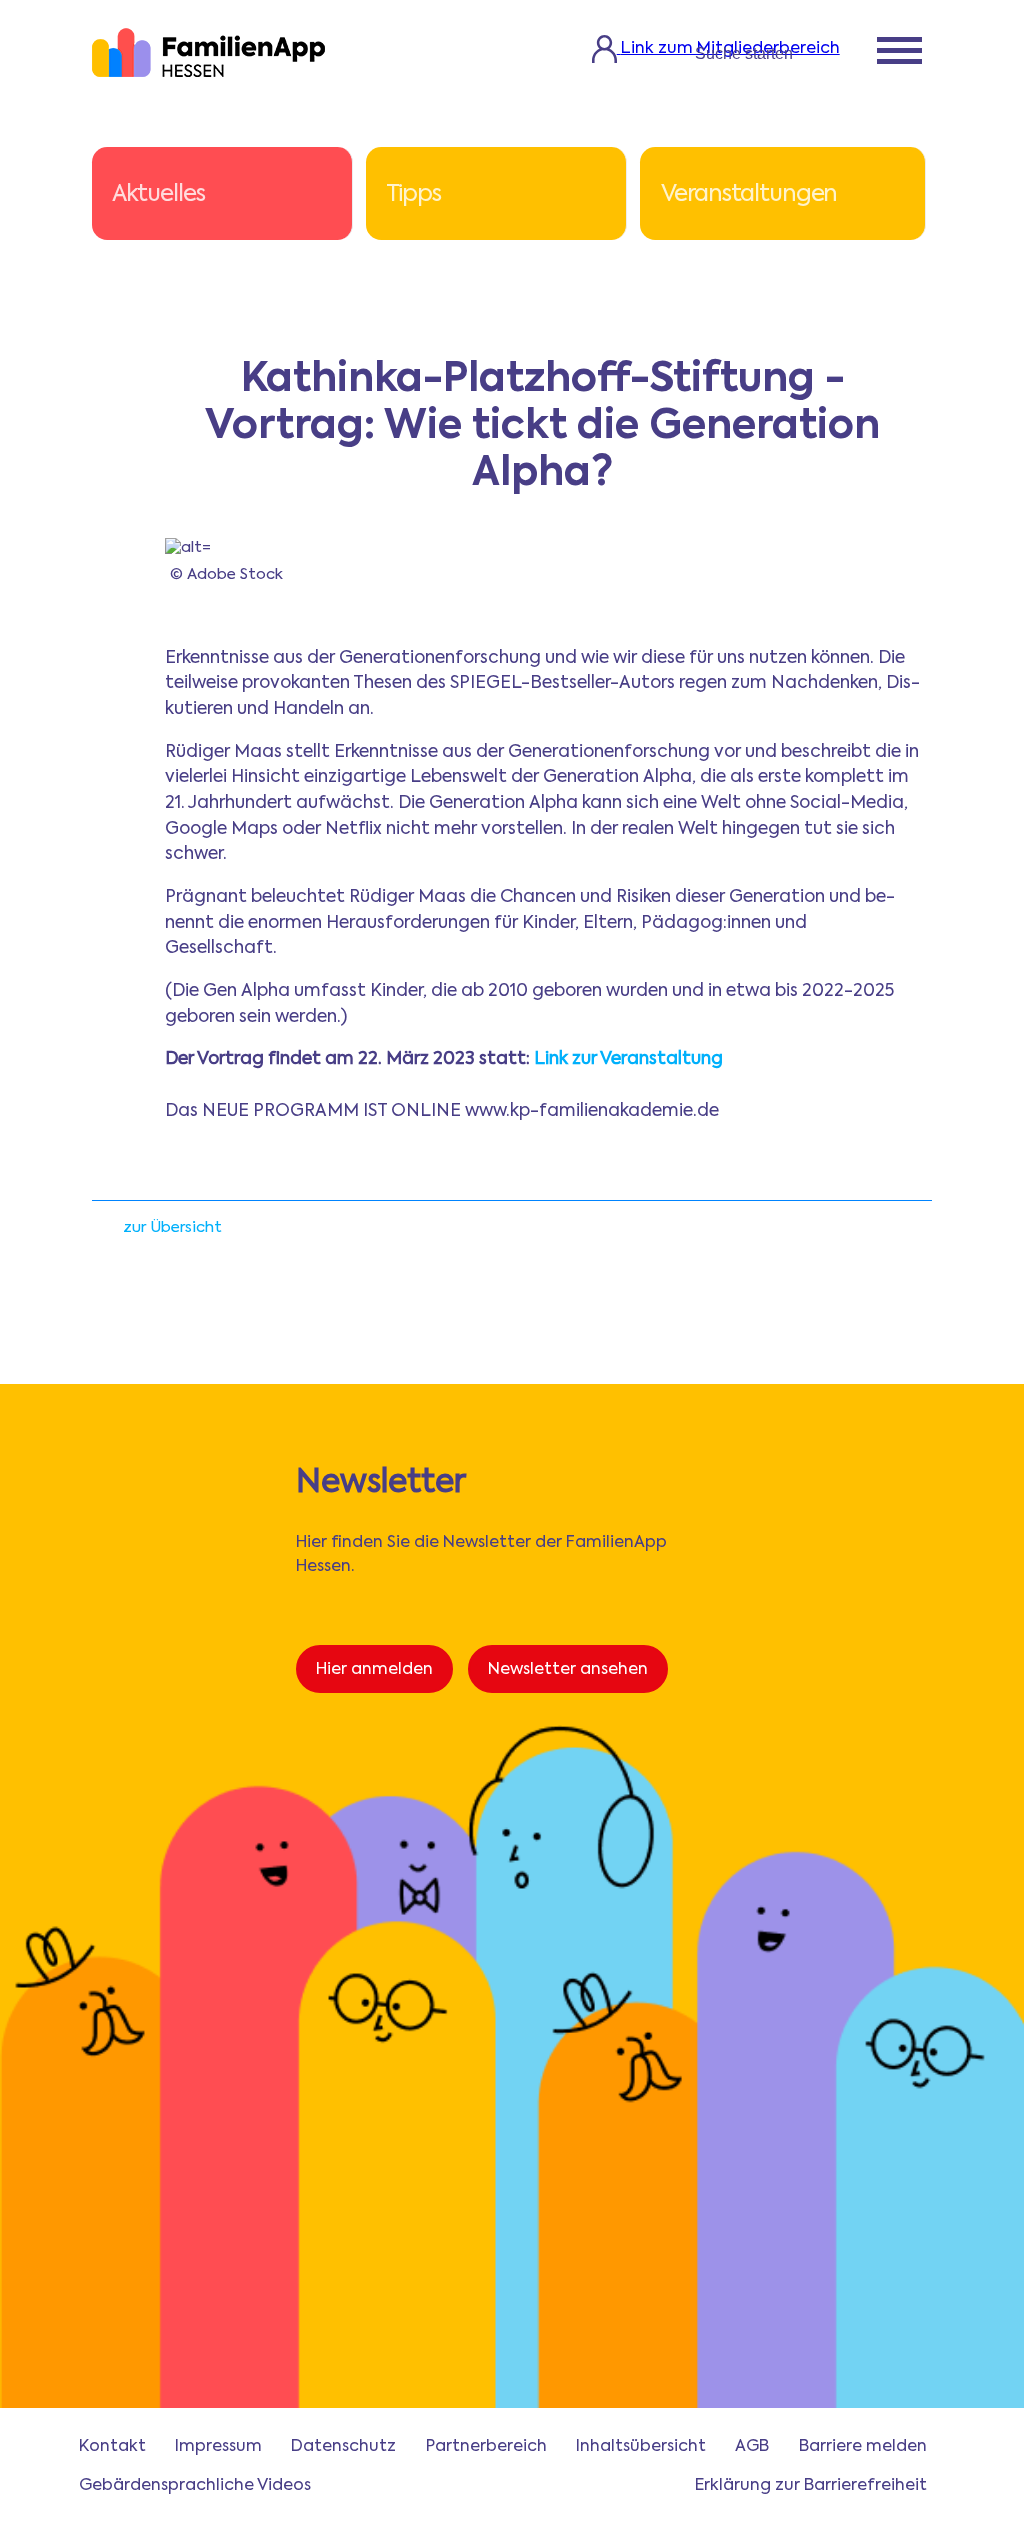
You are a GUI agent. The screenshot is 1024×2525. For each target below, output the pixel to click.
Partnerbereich (486, 2447)
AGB (752, 2447)
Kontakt (112, 2447)
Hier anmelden (374, 1670)
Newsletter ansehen (568, 1670)
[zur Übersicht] (102, 1233)
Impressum (218, 2447)
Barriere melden (863, 2447)
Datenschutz (343, 2447)
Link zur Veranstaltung (628, 1059)
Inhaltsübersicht (641, 2447)
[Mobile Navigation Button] (899, 53)
